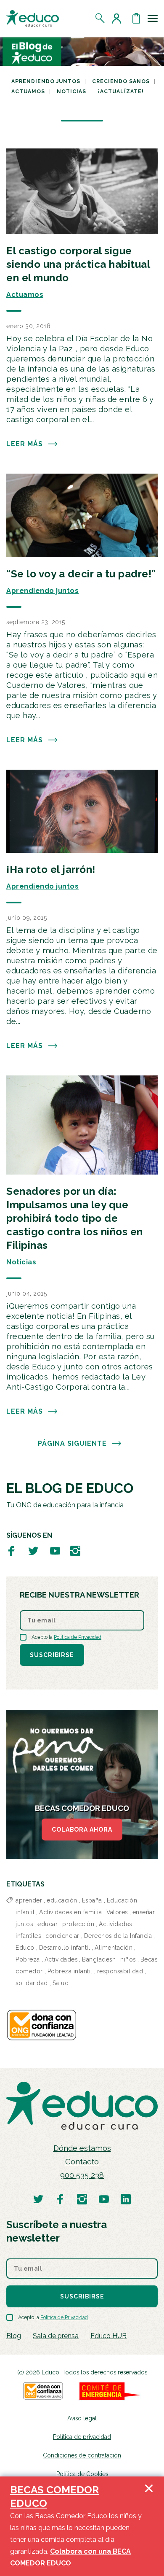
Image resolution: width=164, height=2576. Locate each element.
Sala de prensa (56, 2336)
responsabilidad (120, 1971)
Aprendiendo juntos (46, 81)
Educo (25, 1948)
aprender (29, 1900)
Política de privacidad (82, 2437)
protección (78, 1924)
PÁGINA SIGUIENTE (72, 1443)
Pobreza (28, 1959)
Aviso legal (82, 2418)
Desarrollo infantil (65, 1948)
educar (48, 1924)
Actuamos (28, 92)
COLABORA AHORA (82, 1830)
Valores (117, 1912)
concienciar (62, 1936)
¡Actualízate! (121, 92)
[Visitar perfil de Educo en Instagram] (75, 1551)
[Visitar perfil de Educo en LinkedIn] (126, 2199)
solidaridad (32, 1983)
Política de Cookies (82, 2474)
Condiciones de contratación (82, 2455)
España (92, 1900)
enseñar (144, 1912)
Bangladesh (99, 1959)
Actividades (61, 1959)
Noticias (71, 92)
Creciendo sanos (121, 81)
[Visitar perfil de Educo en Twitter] (33, 1551)
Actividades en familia (70, 1912)
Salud (61, 1983)
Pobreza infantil (70, 1971)
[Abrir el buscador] (100, 18)
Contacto (82, 2162)
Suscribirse (52, 1655)
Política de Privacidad (78, 1637)
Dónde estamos (82, 2148)
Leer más (25, 444)
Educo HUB (108, 2336)
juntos (24, 1924)
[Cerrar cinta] (149, 2526)
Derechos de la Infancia (118, 1936)
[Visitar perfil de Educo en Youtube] (55, 1551)
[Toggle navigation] (153, 18)
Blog (14, 2336)
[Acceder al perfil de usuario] (118, 18)
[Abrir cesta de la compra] (136, 18)
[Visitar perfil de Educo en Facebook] (11, 1551)
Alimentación (114, 1948)
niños (128, 1959)
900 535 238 (82, 2175)
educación (62, 1900)
